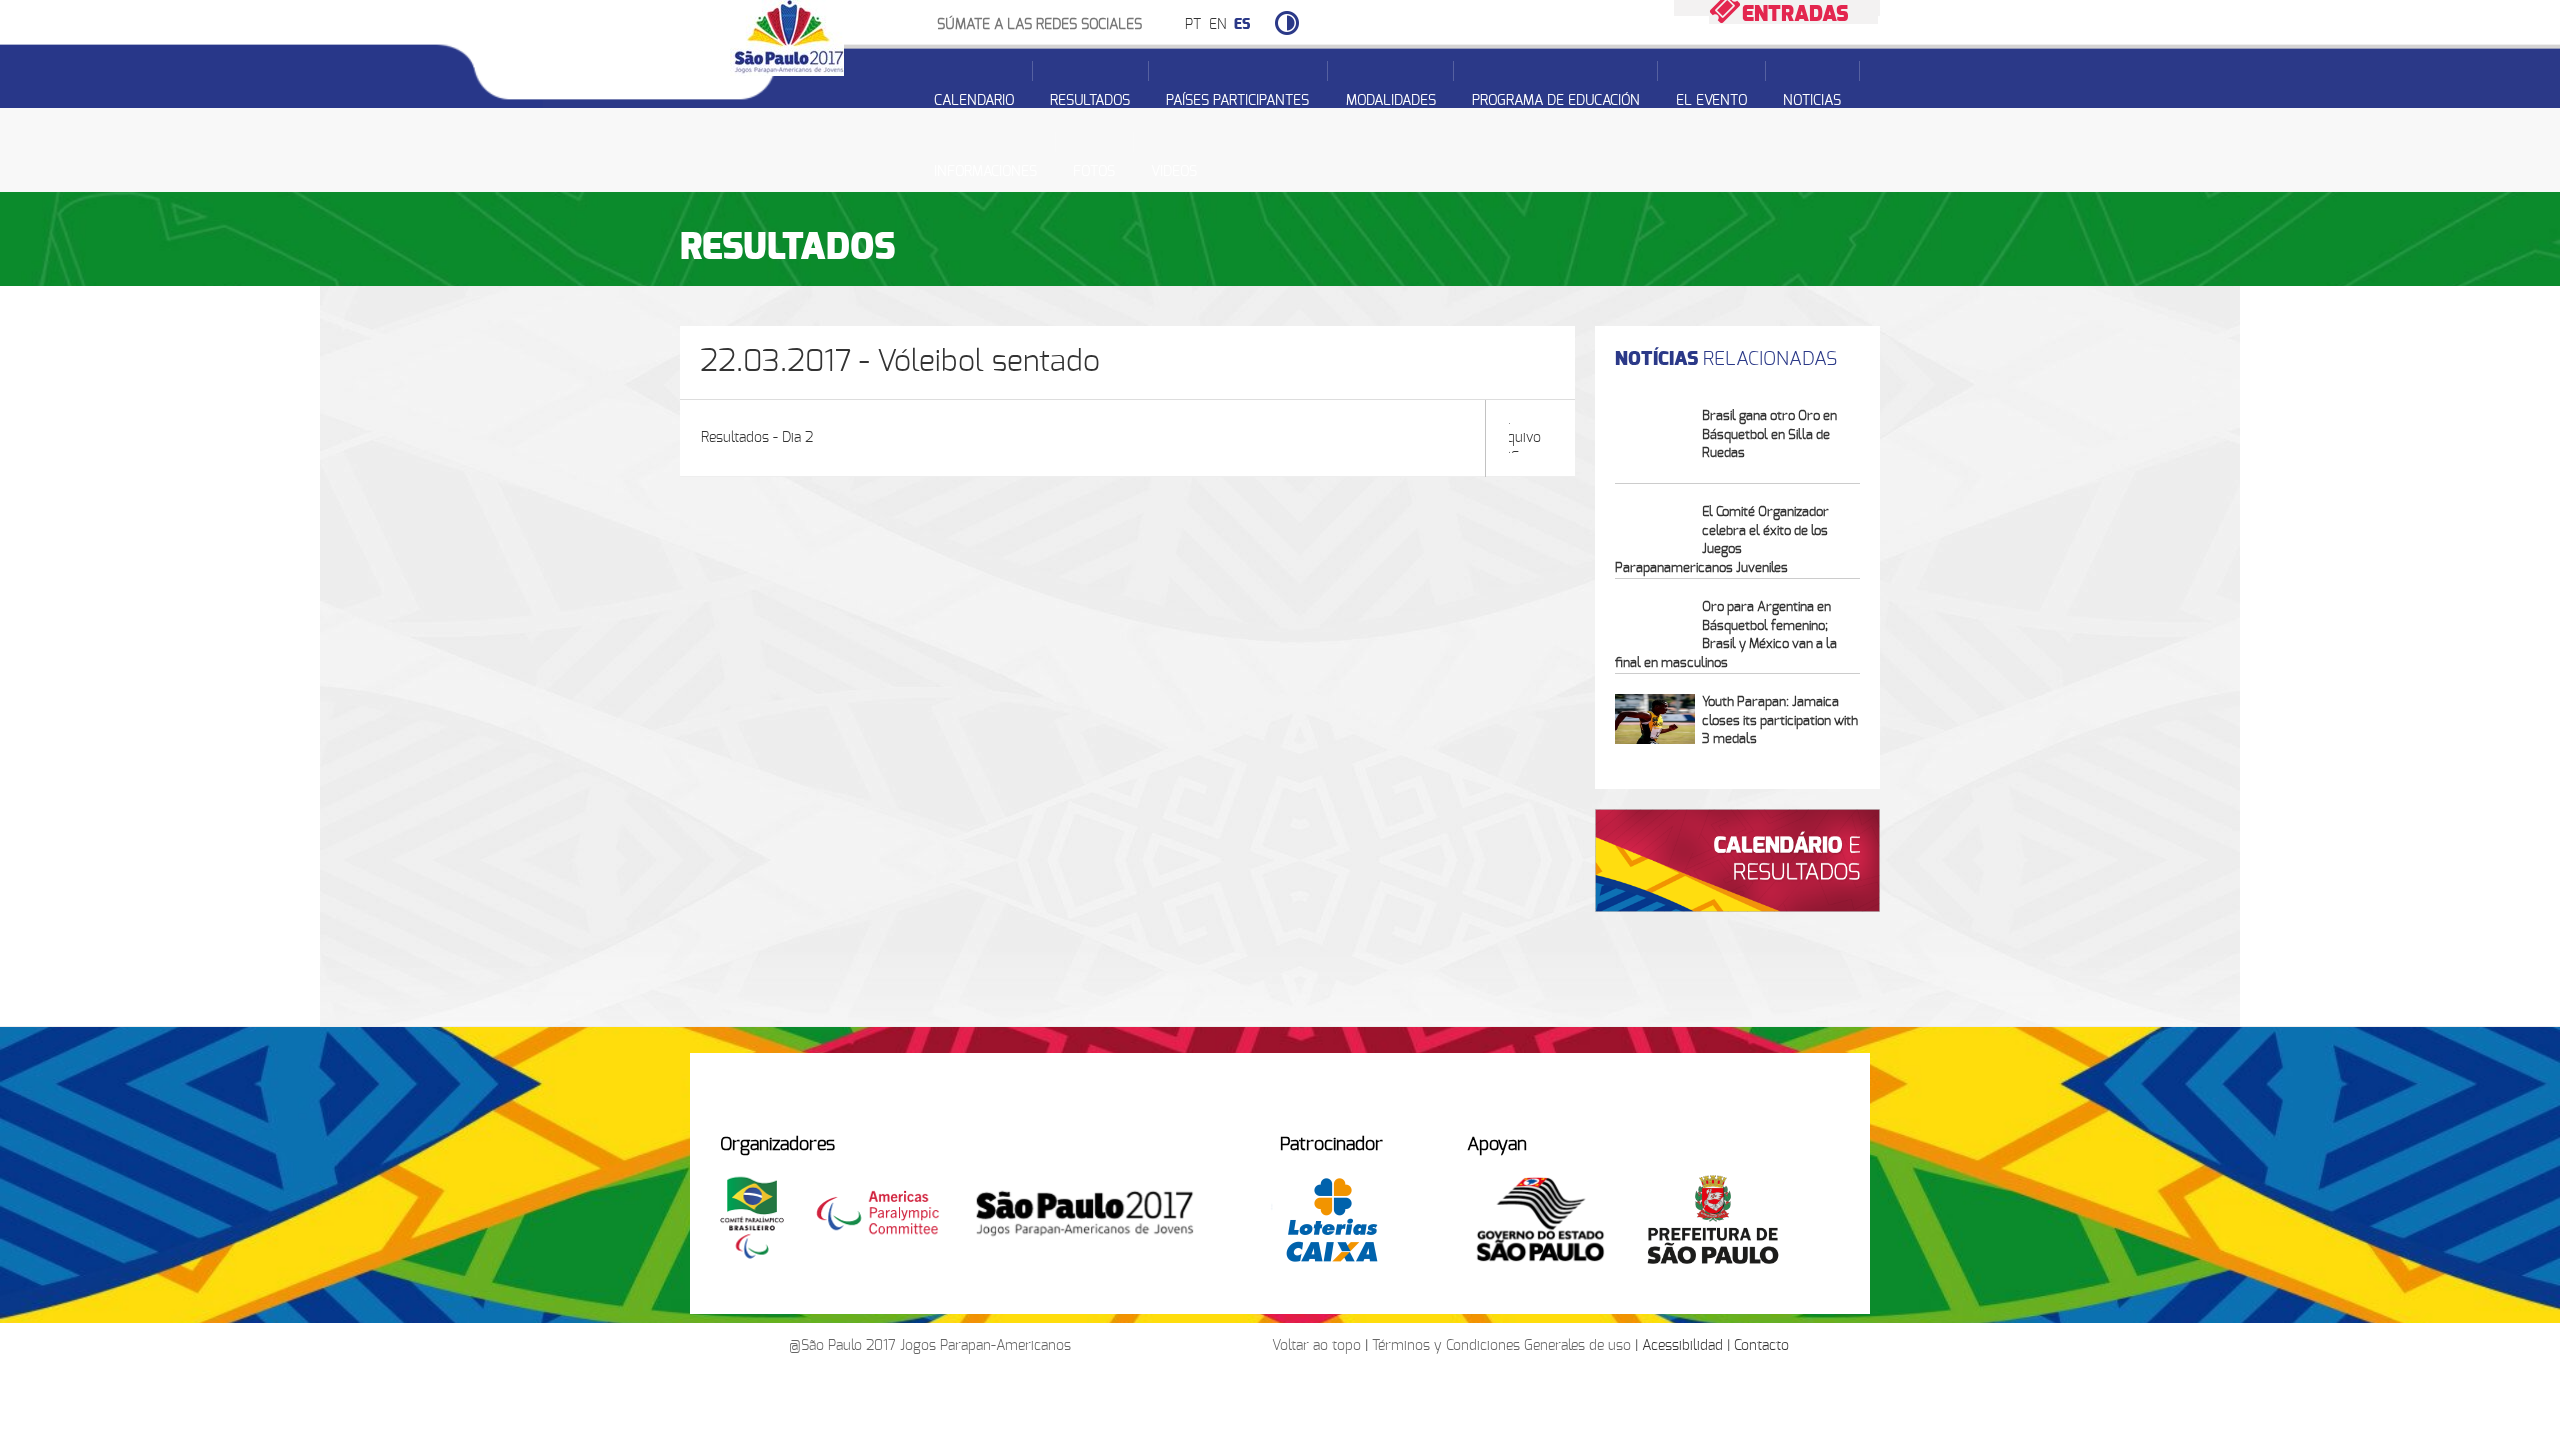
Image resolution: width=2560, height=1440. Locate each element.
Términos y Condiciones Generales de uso (1501, 1346)
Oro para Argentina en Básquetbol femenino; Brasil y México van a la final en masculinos (1726, 635)
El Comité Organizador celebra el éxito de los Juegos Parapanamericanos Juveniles (1722, 540)
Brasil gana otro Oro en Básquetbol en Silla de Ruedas (1769, 435)
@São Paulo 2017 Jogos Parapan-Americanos (930, 1346)
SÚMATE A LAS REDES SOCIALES (1039, 25)
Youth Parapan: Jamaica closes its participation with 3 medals (1780, 721)
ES (1242, 25)
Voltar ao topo (1316, 1346)
